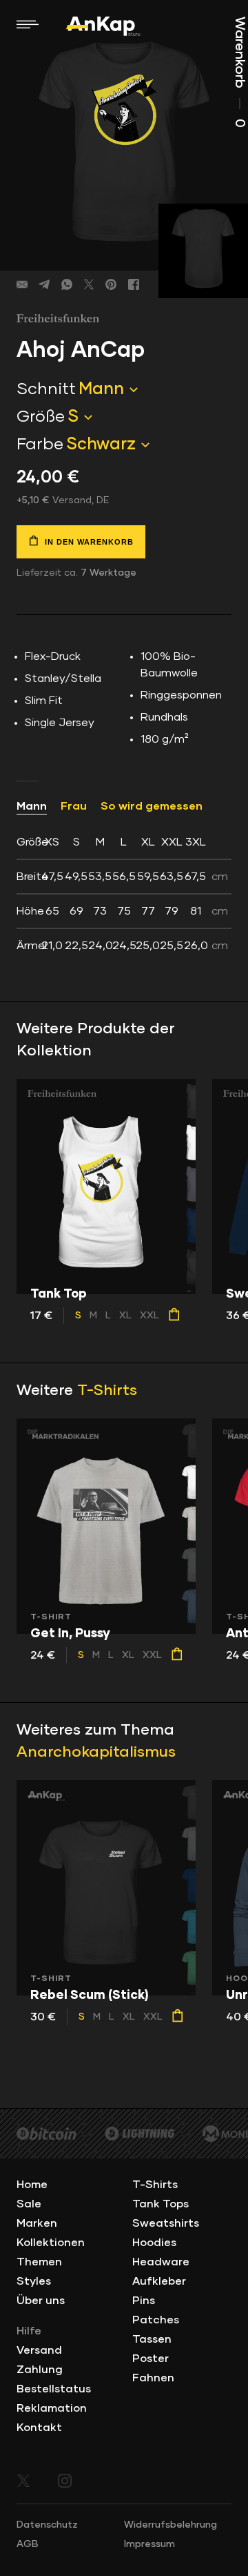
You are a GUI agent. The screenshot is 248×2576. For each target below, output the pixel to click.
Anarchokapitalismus (96, 1753)
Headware (161, 2262)
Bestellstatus (54, 2389)
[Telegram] (44, 284)
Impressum (149, 2544)
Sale (29, 2204)
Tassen (152, 2339)
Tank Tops (161, 2204)
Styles (34, 2281)
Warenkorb (240, 72)
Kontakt (39, 2428)
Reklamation (52, 2408)
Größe (41, 417)
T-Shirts (107, 1391)
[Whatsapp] (67, 284)
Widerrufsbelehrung (170, 2525)
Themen (39, 2262)
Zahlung (40, 2370)
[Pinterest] (111, 284)
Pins (144, 2301)
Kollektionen (51, 2243)
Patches (156, 2320)
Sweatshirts (166, 2223)
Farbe (40, 445)
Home (32, 2185)
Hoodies (154, 2243)
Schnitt (46, 389)
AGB (28, 2544)
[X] (89, 284)
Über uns (41, 2301)
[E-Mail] (22, 284)
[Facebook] (134, 284)
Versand (39, 2350)
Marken (37, 2223)
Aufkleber (159, 2281)
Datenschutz (47, 2525)
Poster (151, 2359)
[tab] (124, 894)
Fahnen (153, 2378)
